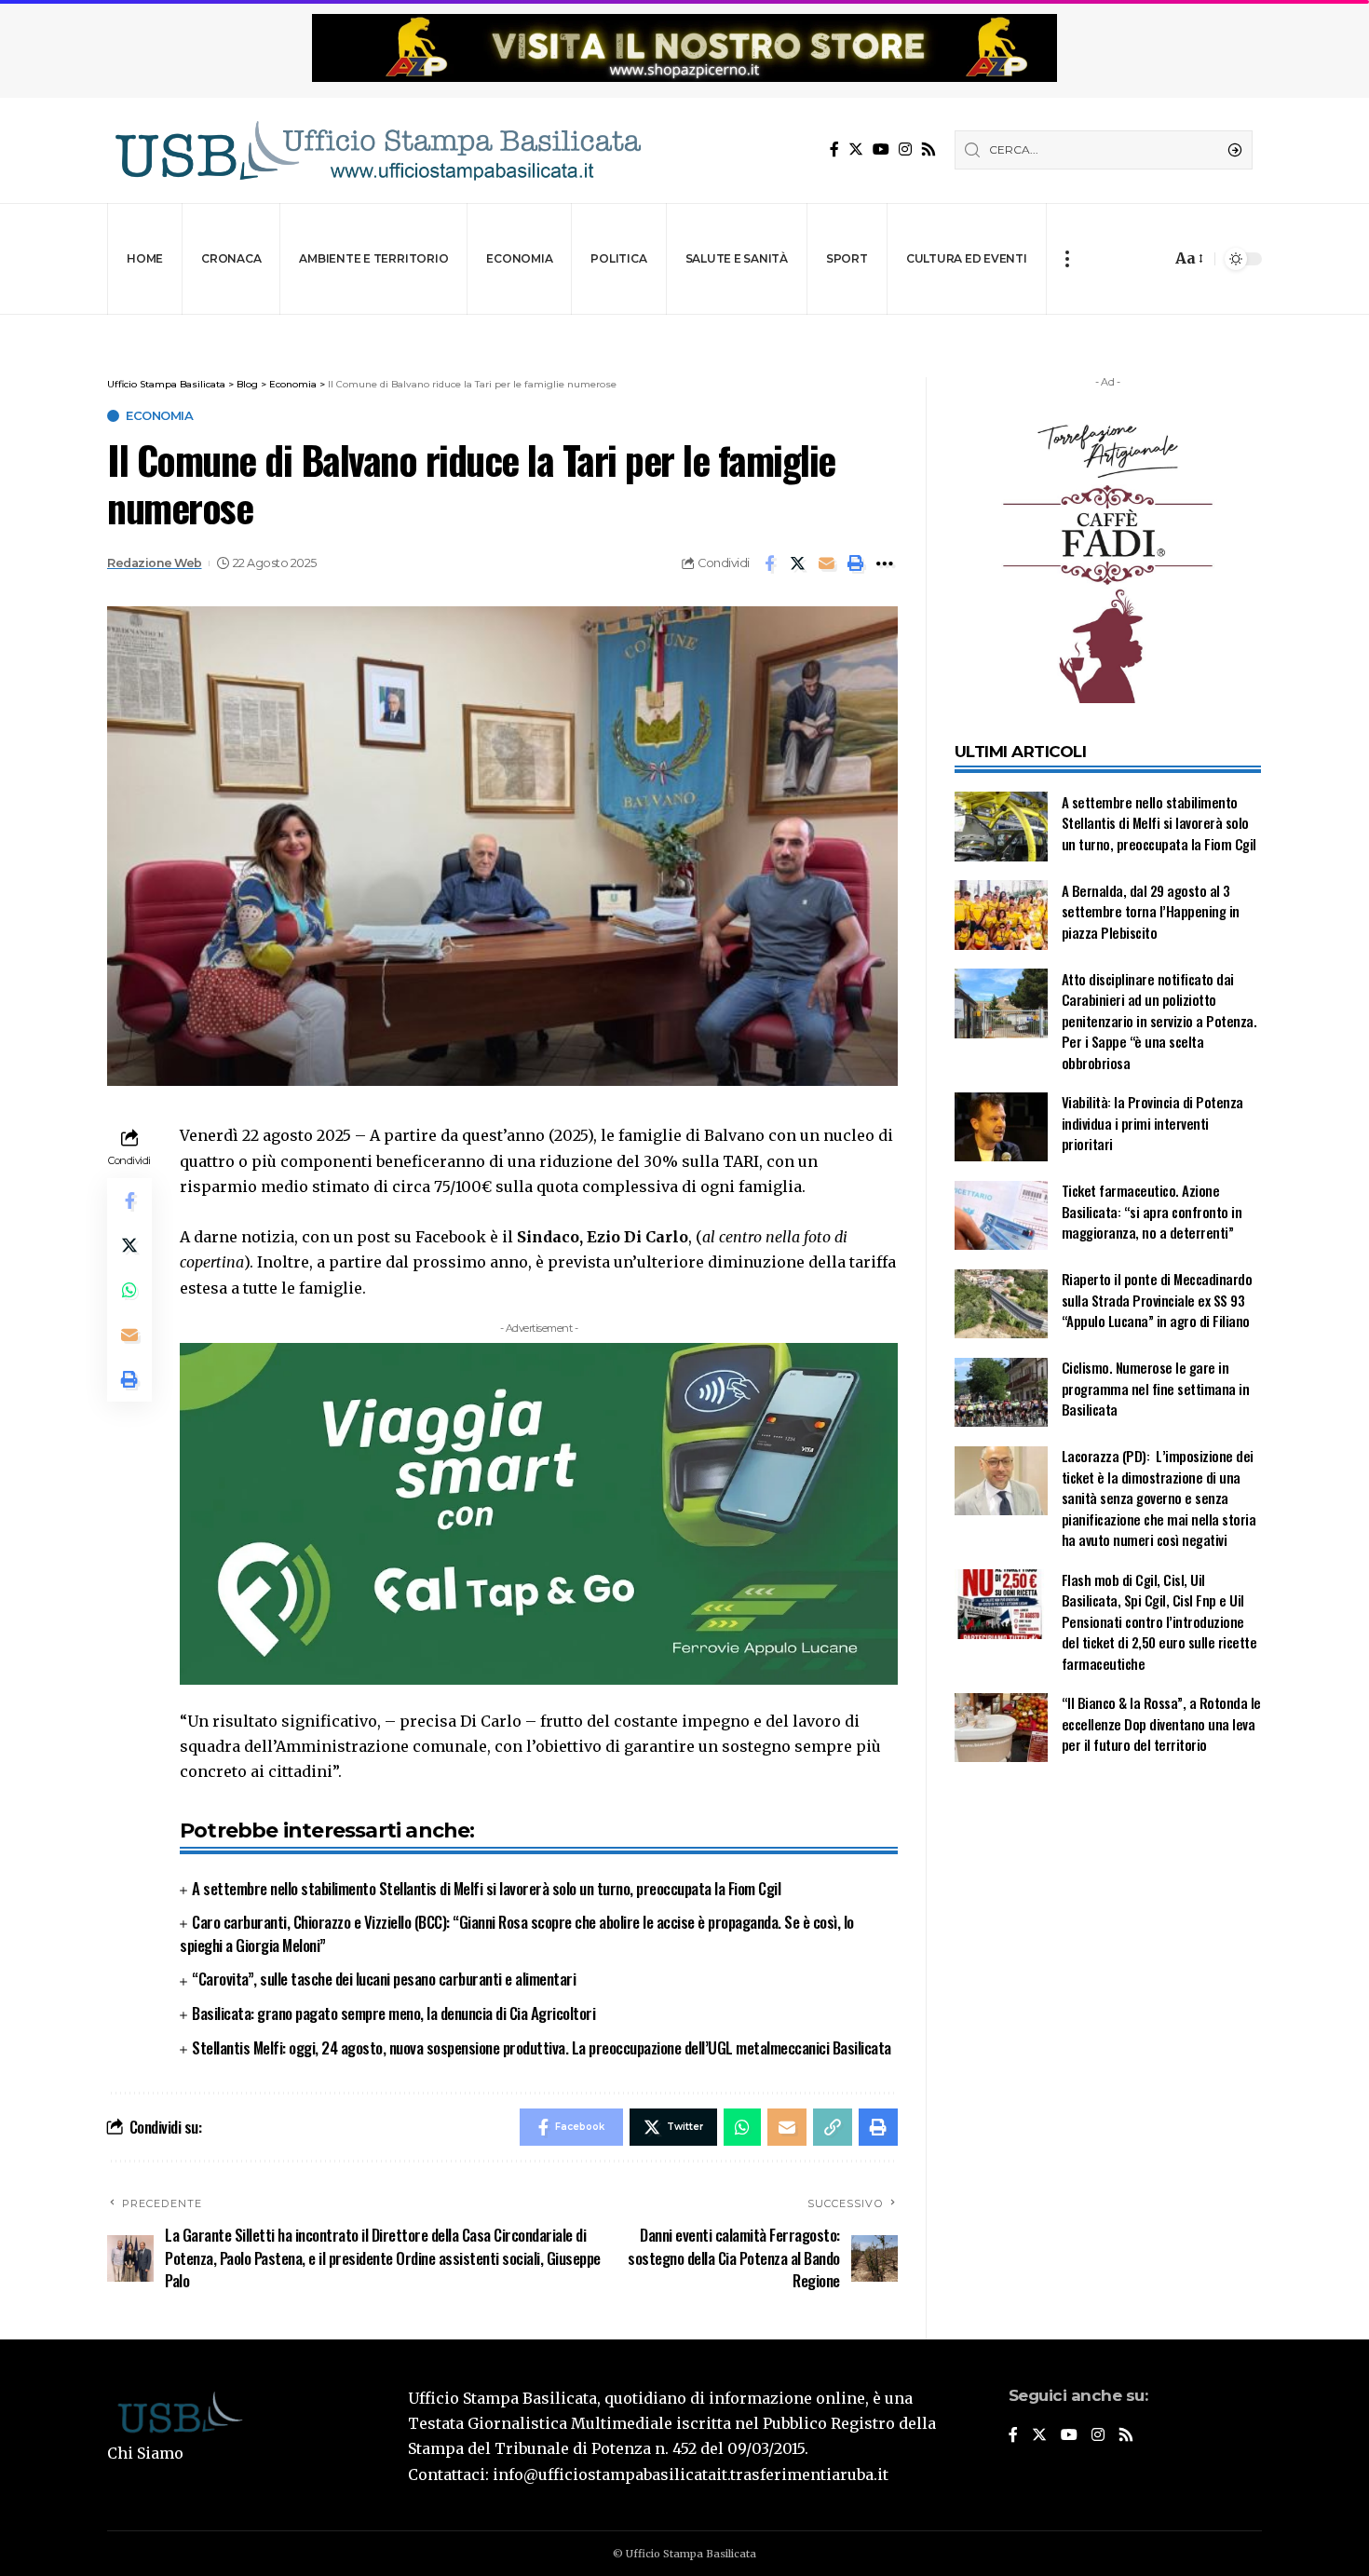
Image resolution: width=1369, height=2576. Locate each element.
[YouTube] (881, 149)
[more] (1067, 259)
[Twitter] (856, 149)
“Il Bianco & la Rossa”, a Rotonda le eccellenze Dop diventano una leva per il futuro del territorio (1161, 1724)
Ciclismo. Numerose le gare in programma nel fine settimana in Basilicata (1156, 1389)
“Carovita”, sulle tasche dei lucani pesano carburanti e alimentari (384, 1979)
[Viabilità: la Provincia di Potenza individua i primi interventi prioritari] (1001, 1127)
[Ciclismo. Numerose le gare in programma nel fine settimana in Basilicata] (1001, 1393)
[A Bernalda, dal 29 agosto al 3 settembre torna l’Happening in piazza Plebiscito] (1001, 915)
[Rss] (928, 149)
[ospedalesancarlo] (684, 327)
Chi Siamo (145, 2453)
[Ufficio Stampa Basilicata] (377, 150)
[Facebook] (834, 149)
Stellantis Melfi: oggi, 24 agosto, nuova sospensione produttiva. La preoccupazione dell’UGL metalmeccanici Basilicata (542, 2047)
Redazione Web (155, 563)
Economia (159, 416)
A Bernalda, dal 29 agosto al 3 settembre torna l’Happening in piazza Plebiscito (1151, 911)
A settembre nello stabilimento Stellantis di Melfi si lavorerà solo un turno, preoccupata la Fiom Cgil (488, 1888)
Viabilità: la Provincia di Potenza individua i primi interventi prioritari (1152, 1124)
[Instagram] (905, 149)
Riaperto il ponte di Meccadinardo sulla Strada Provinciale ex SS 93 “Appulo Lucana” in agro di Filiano (1157, 1301)
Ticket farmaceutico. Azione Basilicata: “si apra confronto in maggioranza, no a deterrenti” (1152, 1212)
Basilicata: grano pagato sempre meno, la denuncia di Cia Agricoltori (393, 2013)
